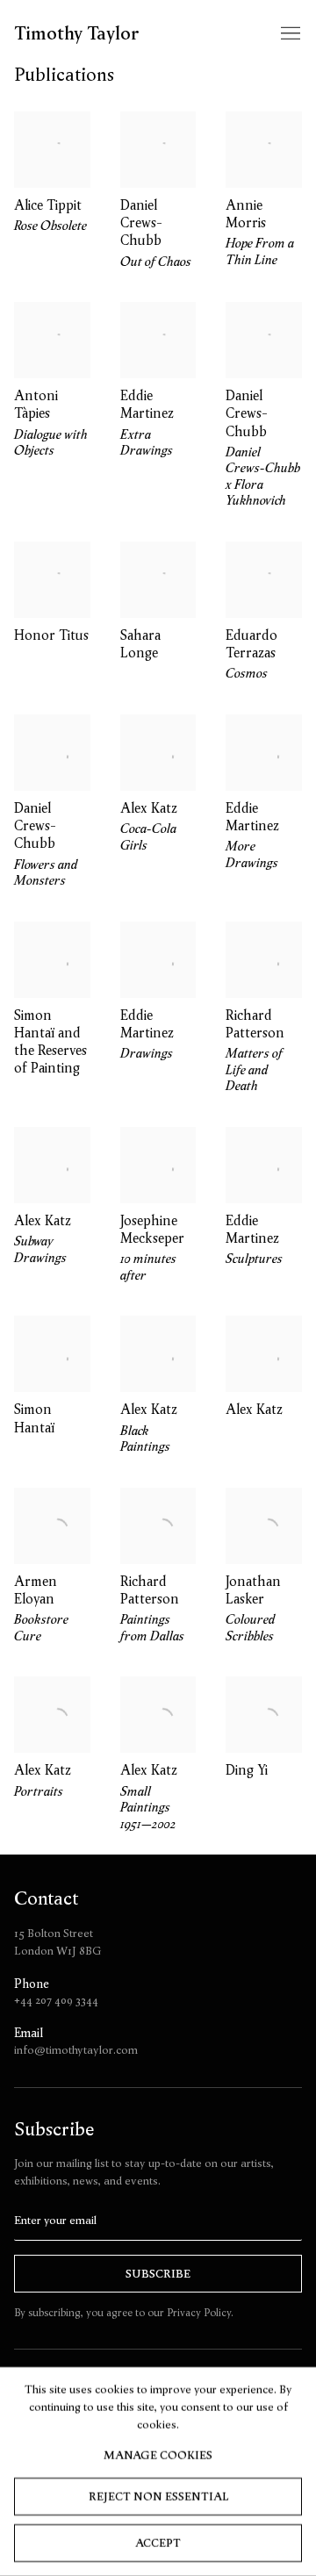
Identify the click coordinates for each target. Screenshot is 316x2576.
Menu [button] (289, 34)
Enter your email (55, 2220)
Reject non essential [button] (158, 2496)
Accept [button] (158, 2542)
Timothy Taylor (77, 34)
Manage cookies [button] (158, 2455)
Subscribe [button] (158, 2274)
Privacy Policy (199, 2312)
